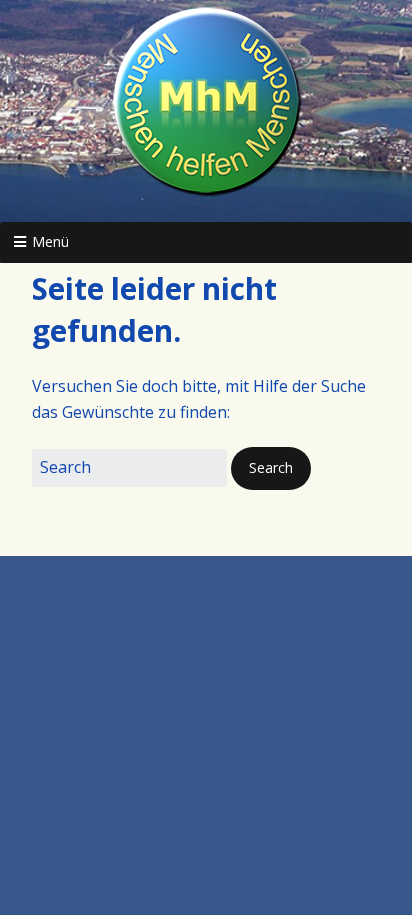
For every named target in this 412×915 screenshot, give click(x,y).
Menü (50, 241)
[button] (271, 468)
